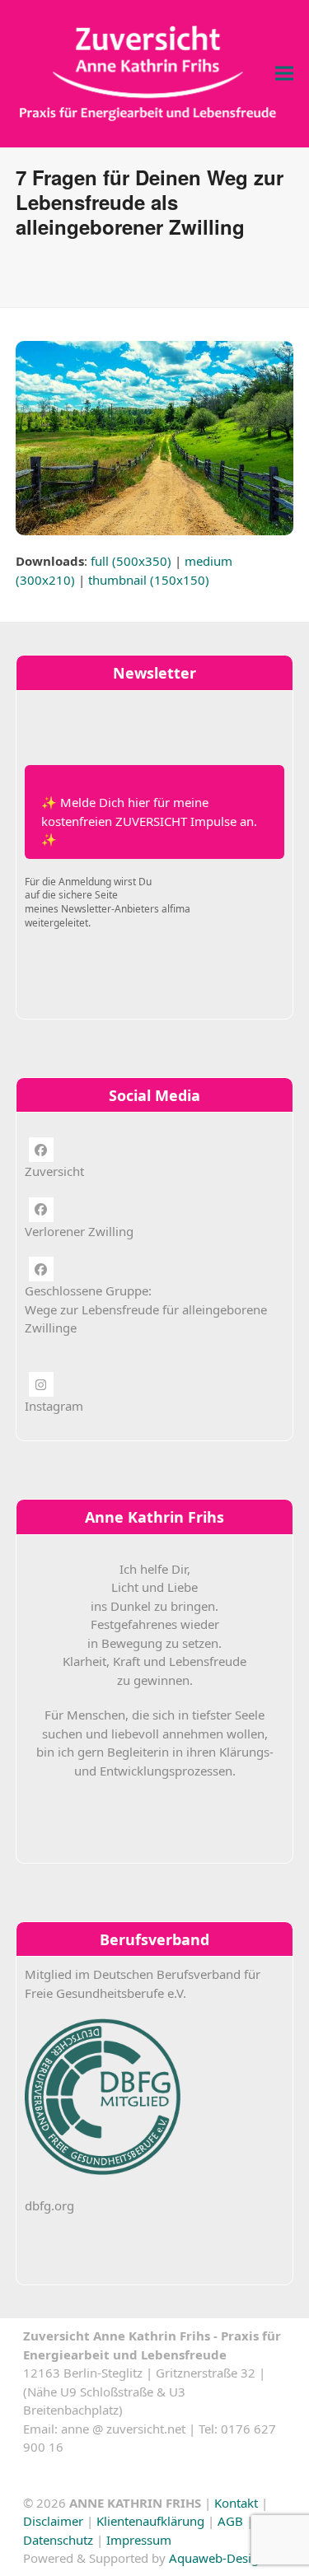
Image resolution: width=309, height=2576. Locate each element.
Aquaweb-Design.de (226, 2558)
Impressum (139, 2540)
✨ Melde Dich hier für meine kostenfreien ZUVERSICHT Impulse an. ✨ (149, 821)
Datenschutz (58, 2540)
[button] (284, 74)
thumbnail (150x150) (149, 580)
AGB (230, 2521)
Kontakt (236, 2503)
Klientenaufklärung (150, 2521)
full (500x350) (131, 561)
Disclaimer (53, 2521)
